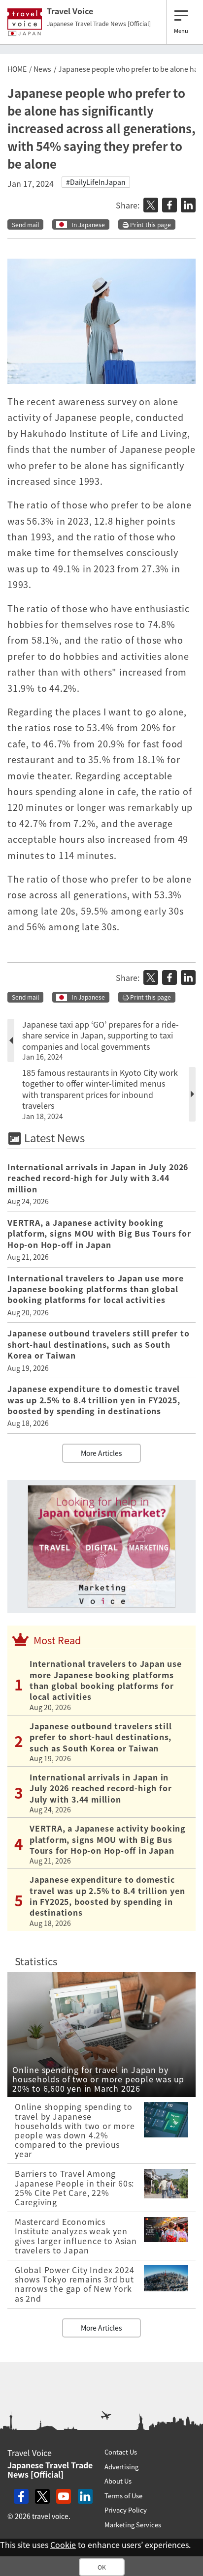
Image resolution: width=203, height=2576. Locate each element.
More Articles (101, 1453)
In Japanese (88, 225)
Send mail (25, 225)
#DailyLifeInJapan (96, 182)
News (42, 69)
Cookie (63, 2545)
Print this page (150, 225)
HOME (17, 69)
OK (102, 2567)
